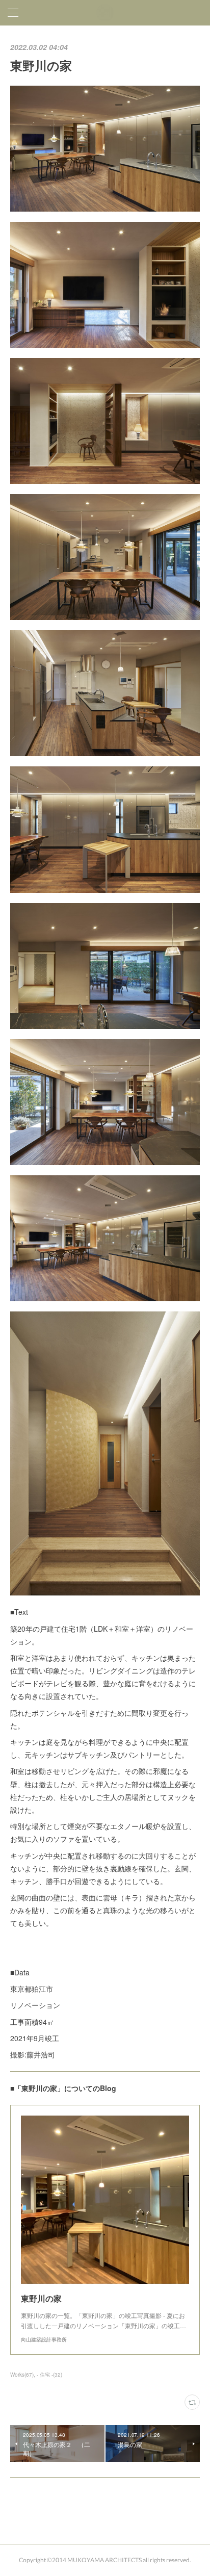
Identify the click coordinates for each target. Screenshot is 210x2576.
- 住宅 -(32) (49, 2375)
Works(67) (22, 2375)
